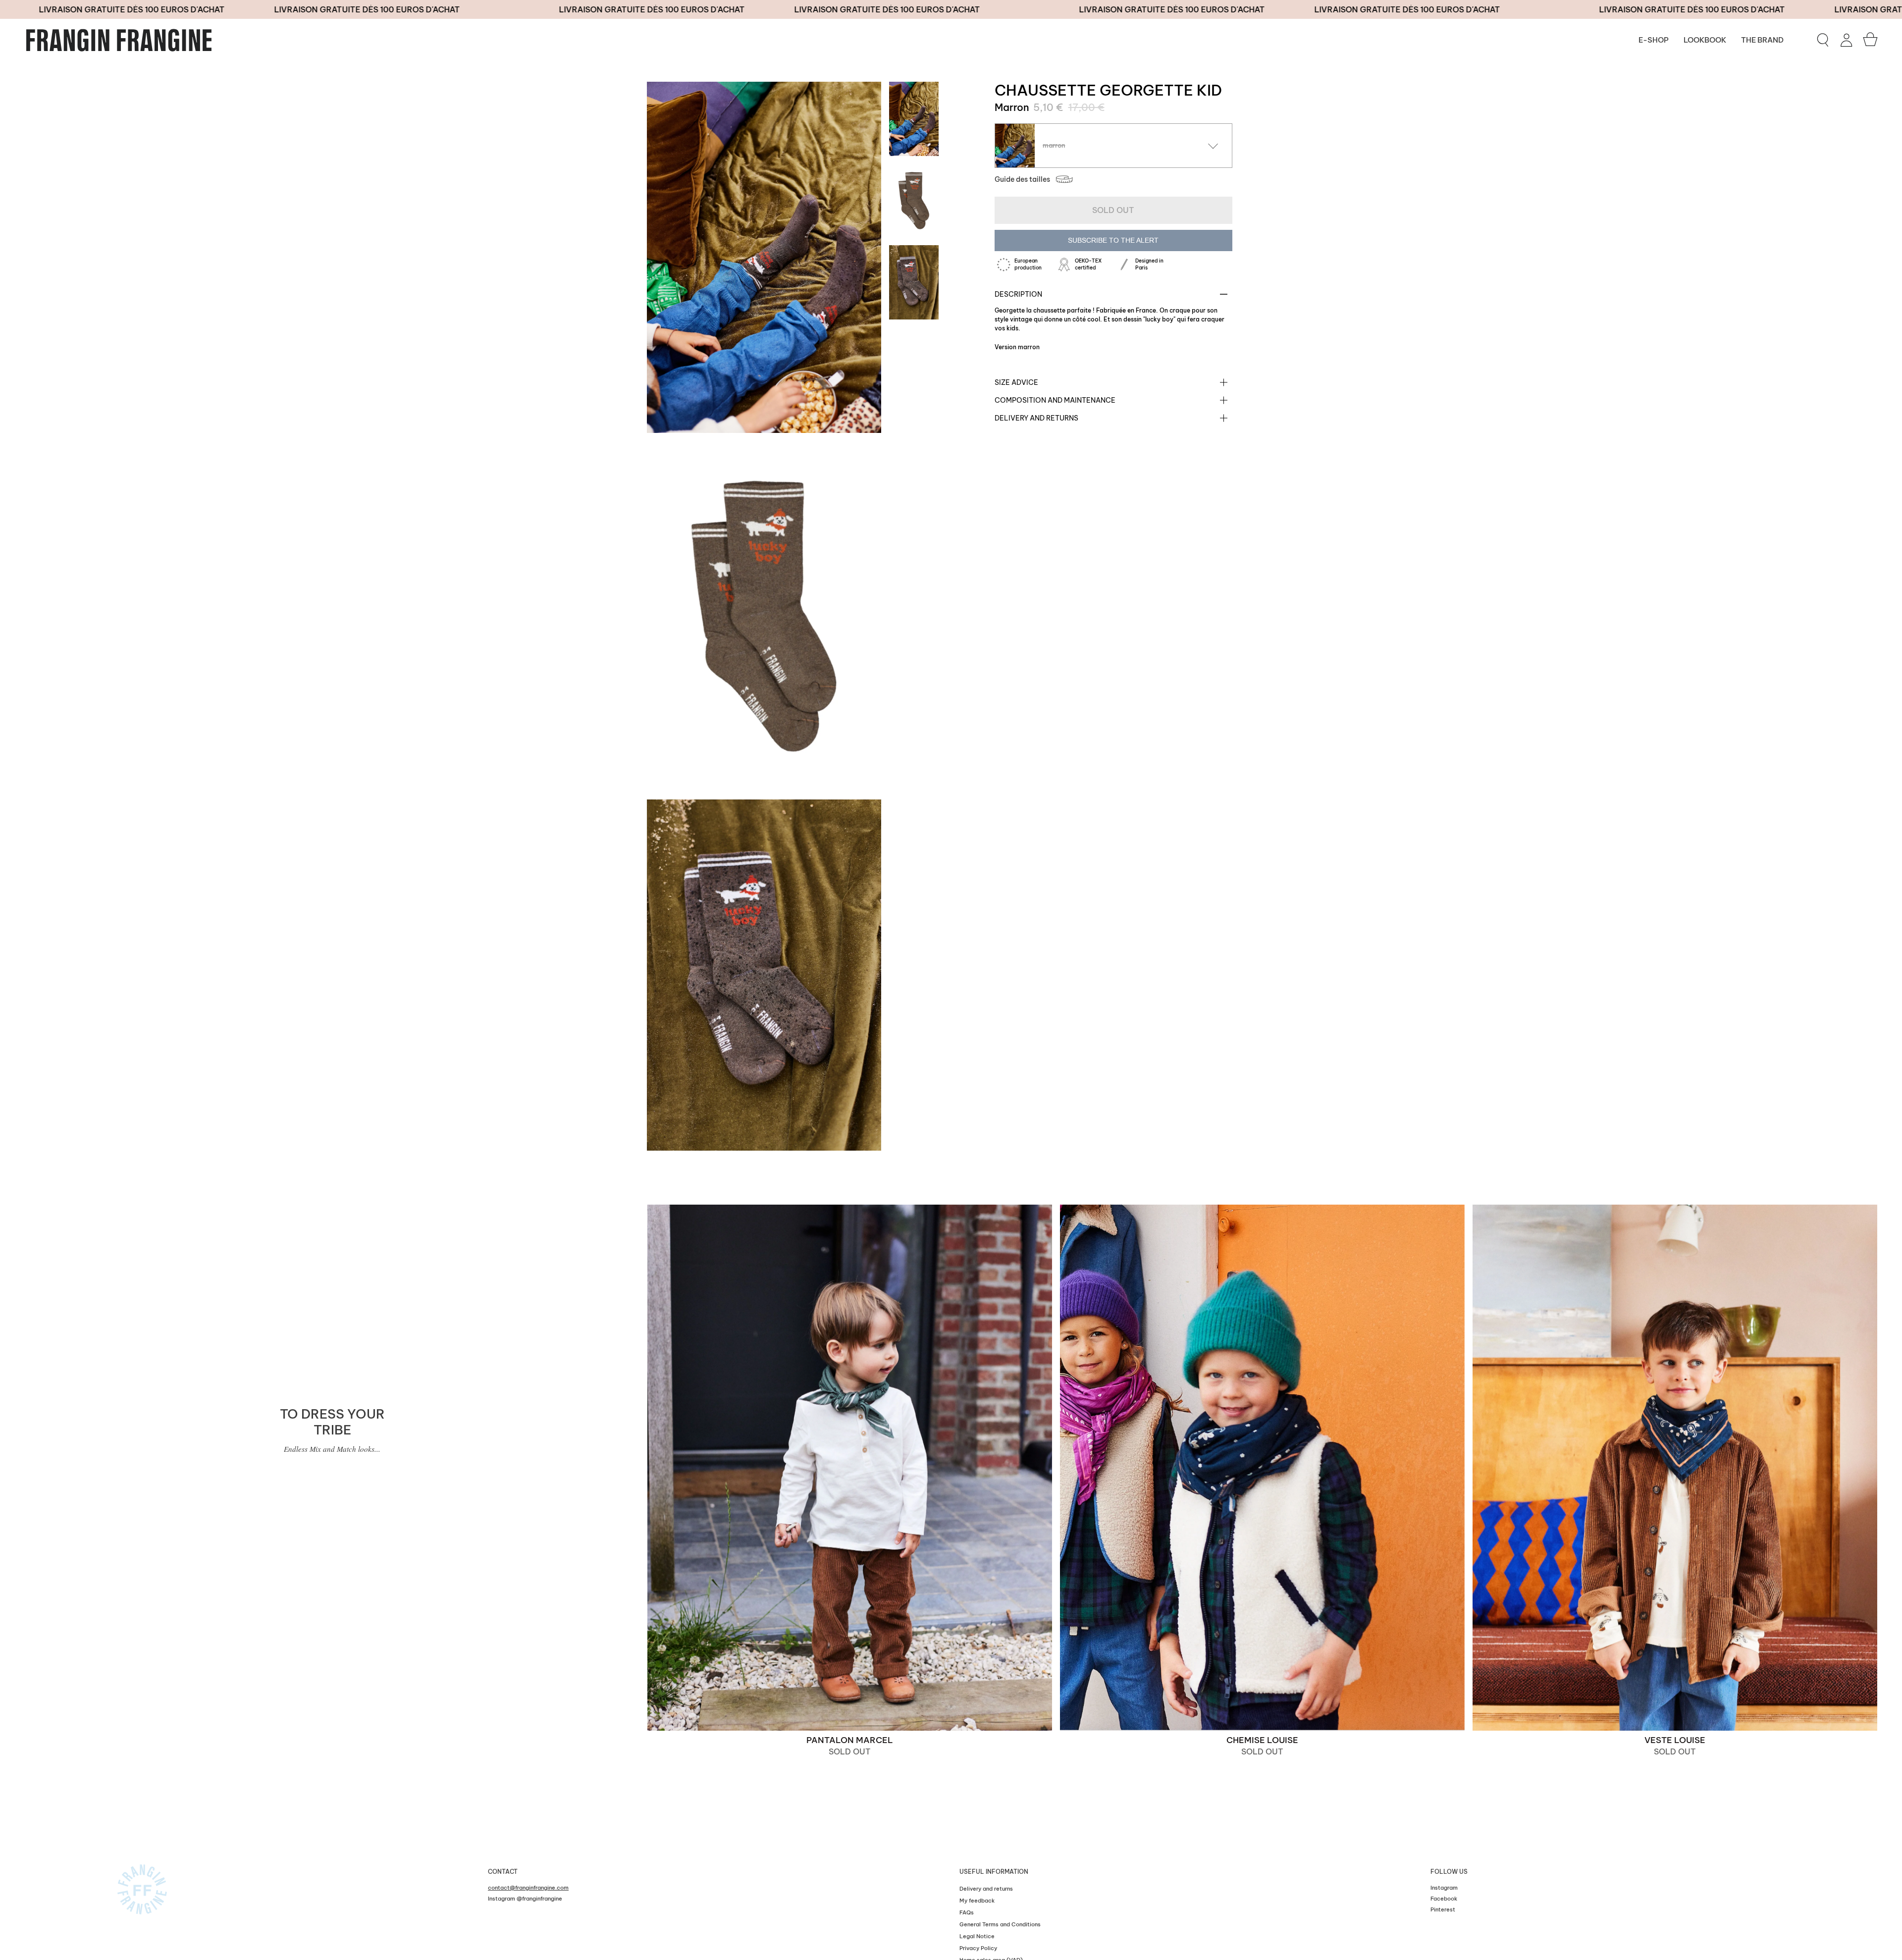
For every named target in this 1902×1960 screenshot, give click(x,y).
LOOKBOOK (1705, 40)
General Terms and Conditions (1000, 1924)
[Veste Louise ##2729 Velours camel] (1675, 1468)
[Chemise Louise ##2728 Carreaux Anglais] (1262, 1468)
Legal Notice (977, 1936)
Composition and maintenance (1055, 400)
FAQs (967, 1912)
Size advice (1016, 382)
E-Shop (1654, 40)
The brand (1762, 40)
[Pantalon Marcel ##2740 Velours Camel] (850, 1468)
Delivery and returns (1036, 418)
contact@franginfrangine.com (528, 1888)
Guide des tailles (1022, 179)
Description (1018, 294)
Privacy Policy (978, 1948)
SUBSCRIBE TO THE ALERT (1113, 240)
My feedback (977, 1901)
